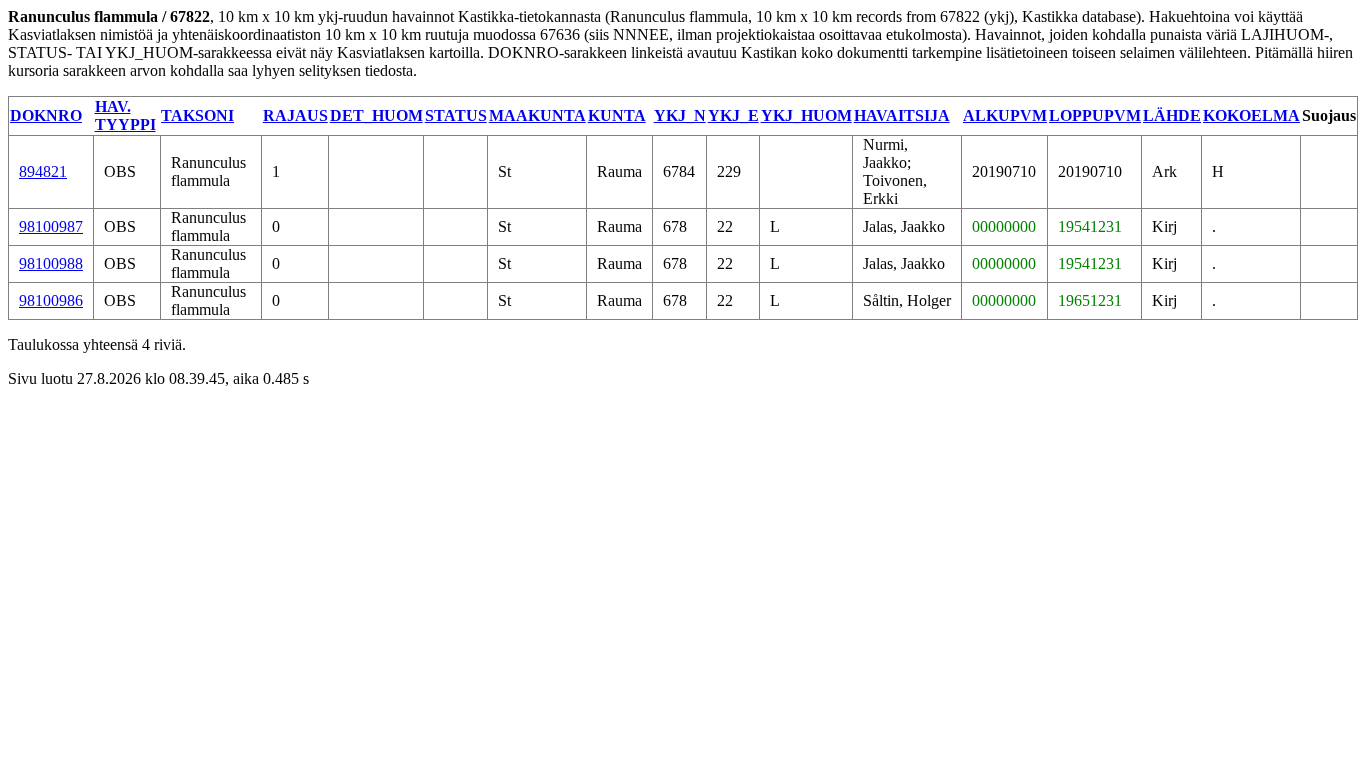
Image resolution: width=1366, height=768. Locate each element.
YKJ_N (680, 115)
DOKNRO (46, 115)
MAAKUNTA (537, 115)
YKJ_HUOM (806, 115)
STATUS (456, 115)
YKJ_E (733, 115)
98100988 (51, 263)
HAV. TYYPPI (125, 115)
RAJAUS (295, 115)
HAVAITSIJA (902, 115)
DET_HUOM (376, 115)
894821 (43, 171)
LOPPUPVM (1095, 115)
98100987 (51, 226)
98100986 (51, 300)
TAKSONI (197, 115)
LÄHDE (1172, 115)
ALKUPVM (1005, 115)
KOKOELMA (1251, 115)
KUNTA (617, 115)
